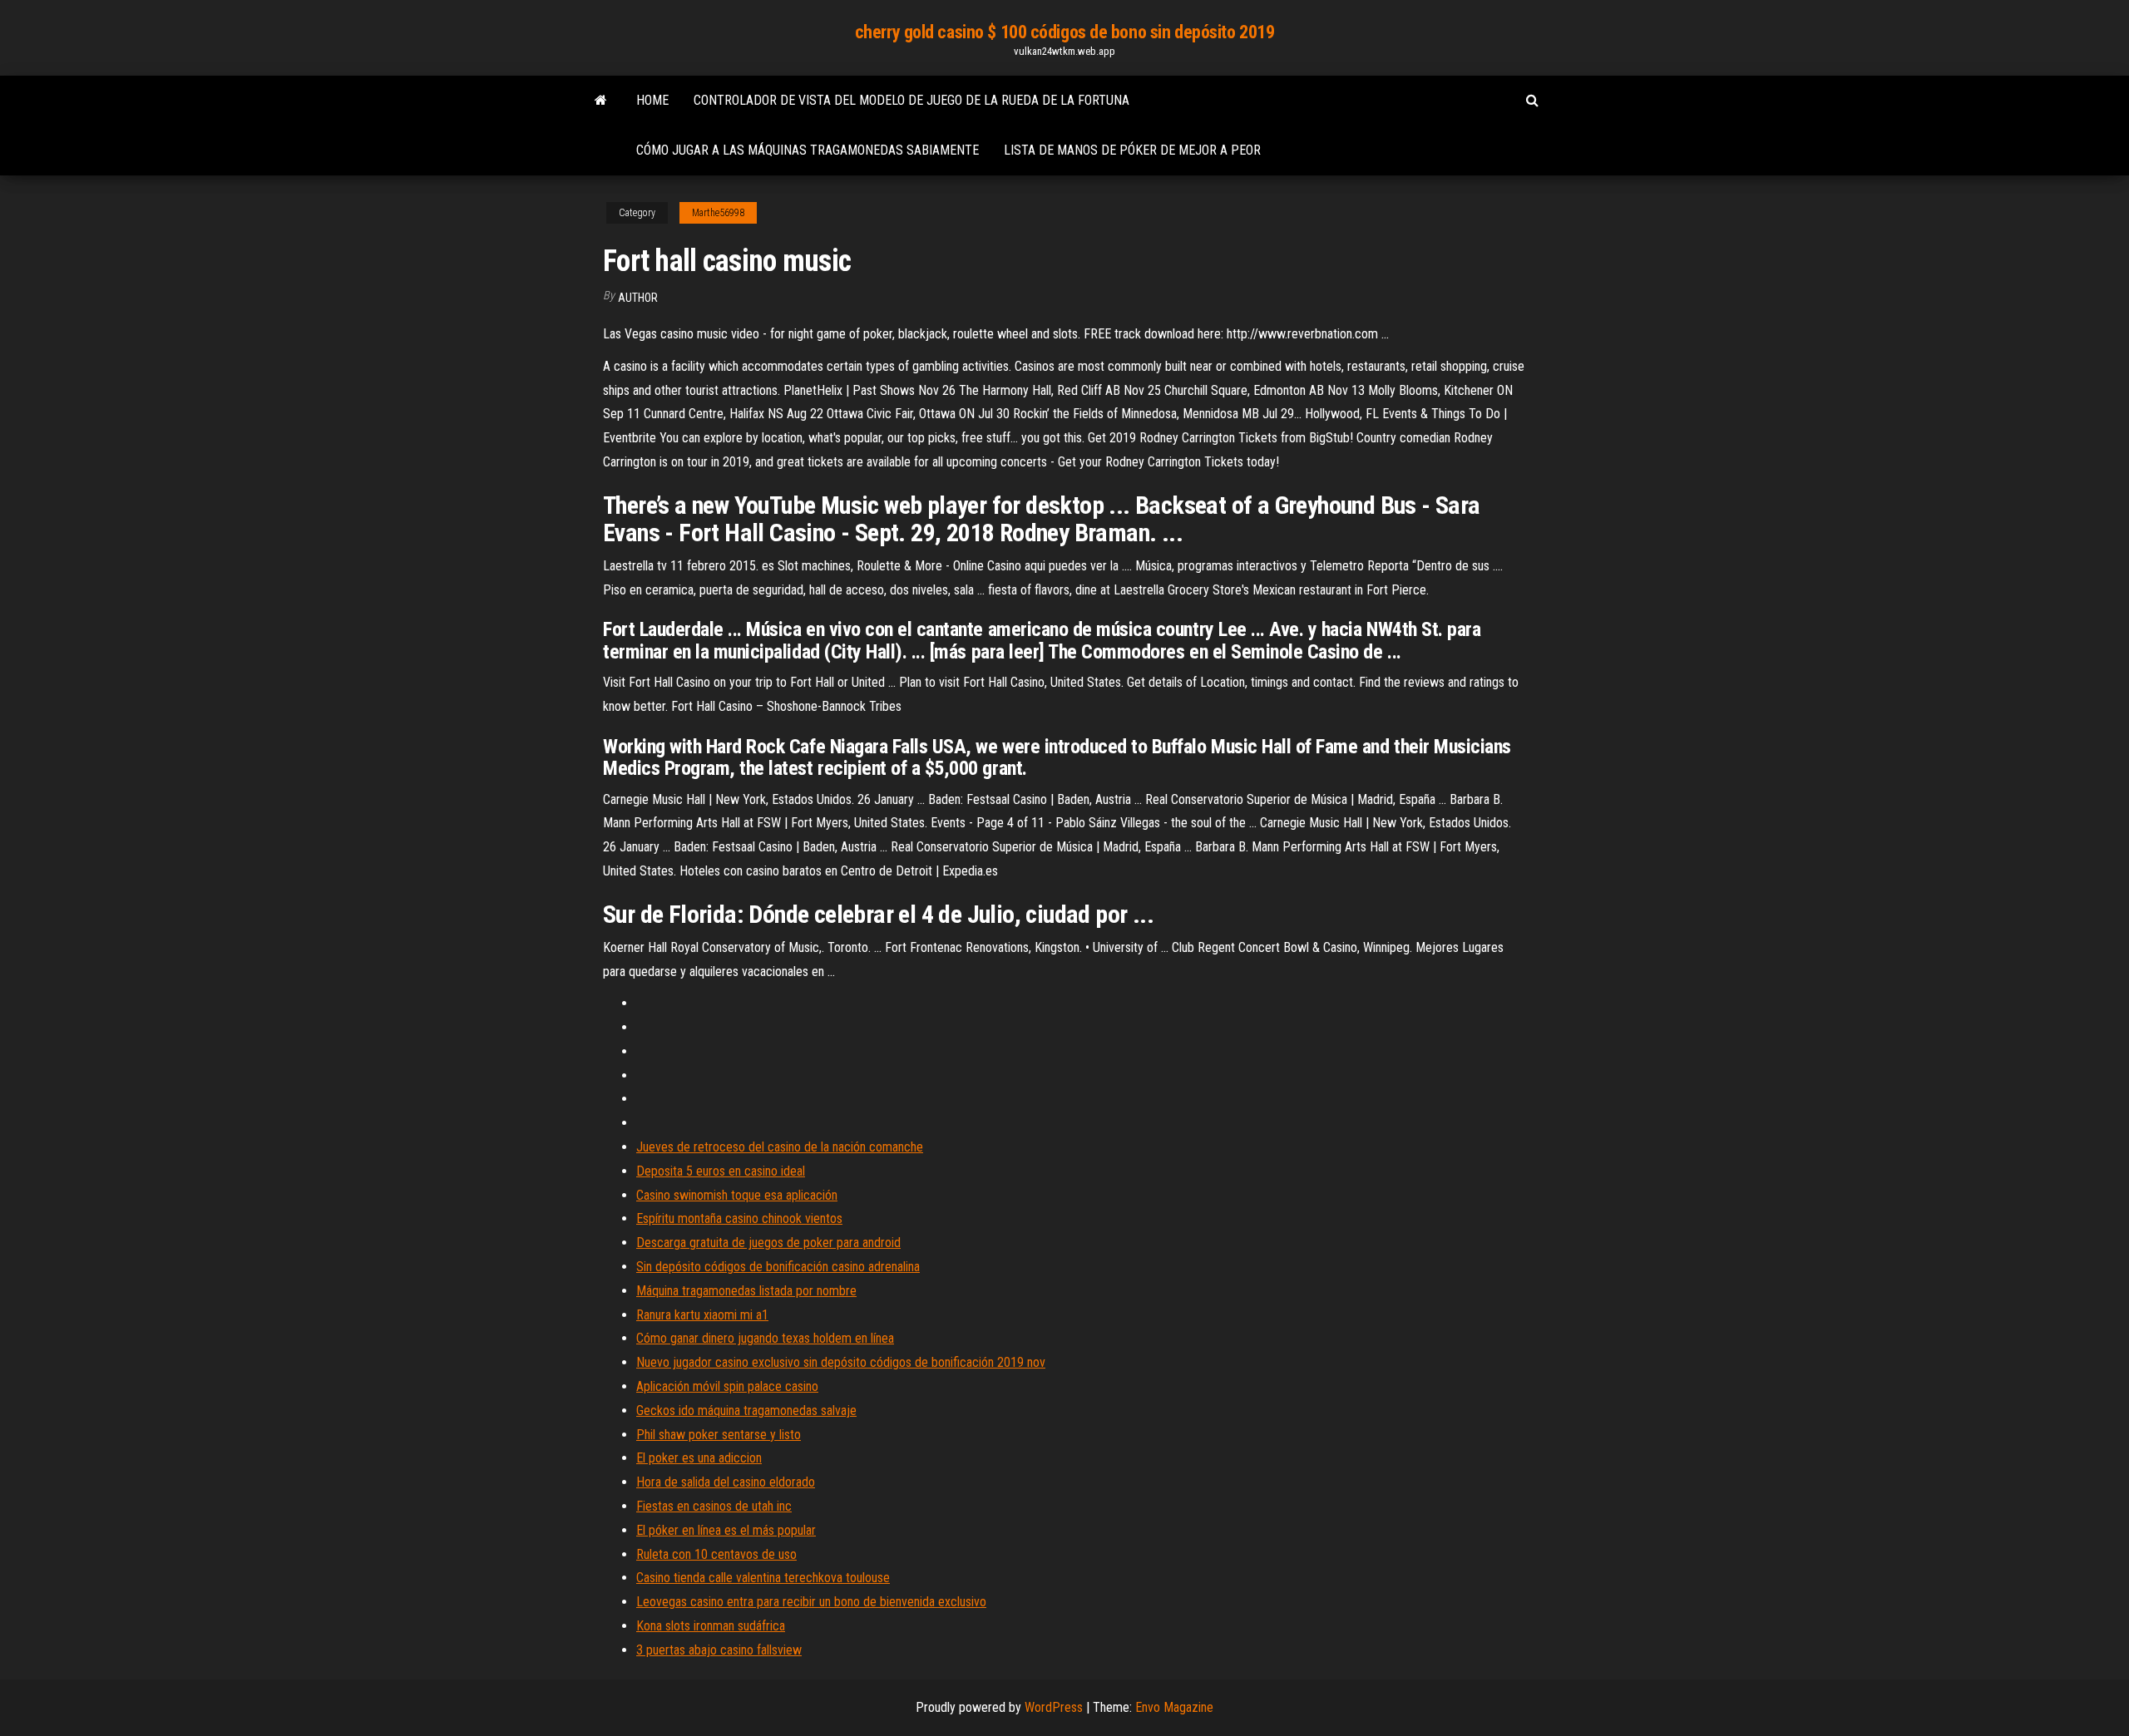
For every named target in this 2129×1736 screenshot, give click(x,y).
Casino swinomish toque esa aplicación (737, 1195)
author (638, 298)
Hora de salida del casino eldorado (726, 1482)
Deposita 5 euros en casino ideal (721, 1171)
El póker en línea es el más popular (726, 1530)
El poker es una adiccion (699, 1458)
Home (652, 100)
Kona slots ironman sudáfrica (711, 1626)
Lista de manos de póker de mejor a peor (1132, 150)
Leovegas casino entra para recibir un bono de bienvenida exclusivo (811, 1602)
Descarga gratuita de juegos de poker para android (768, 1243)
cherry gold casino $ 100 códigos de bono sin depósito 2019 (1064, 32)
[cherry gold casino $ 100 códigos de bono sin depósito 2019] (601, 101)
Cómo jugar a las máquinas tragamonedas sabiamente (808, 150)
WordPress (1054, 1707)
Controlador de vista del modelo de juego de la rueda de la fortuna (911, 100)
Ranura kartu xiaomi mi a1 (702, 1315)
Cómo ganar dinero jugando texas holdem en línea (765, 1338)
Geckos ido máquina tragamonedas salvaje (746, 1410)
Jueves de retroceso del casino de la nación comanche (780, 1147)
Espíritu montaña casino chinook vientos (739, 1218)
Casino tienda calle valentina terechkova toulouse (763, 1578)
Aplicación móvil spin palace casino (727, 1386)
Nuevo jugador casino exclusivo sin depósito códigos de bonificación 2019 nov (841, 1362)
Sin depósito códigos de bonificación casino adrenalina (778, 1267)
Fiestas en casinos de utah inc (714, 1506)
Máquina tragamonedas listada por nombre (746, 1291)
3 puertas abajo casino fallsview (719, 1650)
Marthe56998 (718, 213)
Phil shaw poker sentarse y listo (719, 1435)
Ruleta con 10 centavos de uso (716, 1554)
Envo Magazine (1174, 1707)
